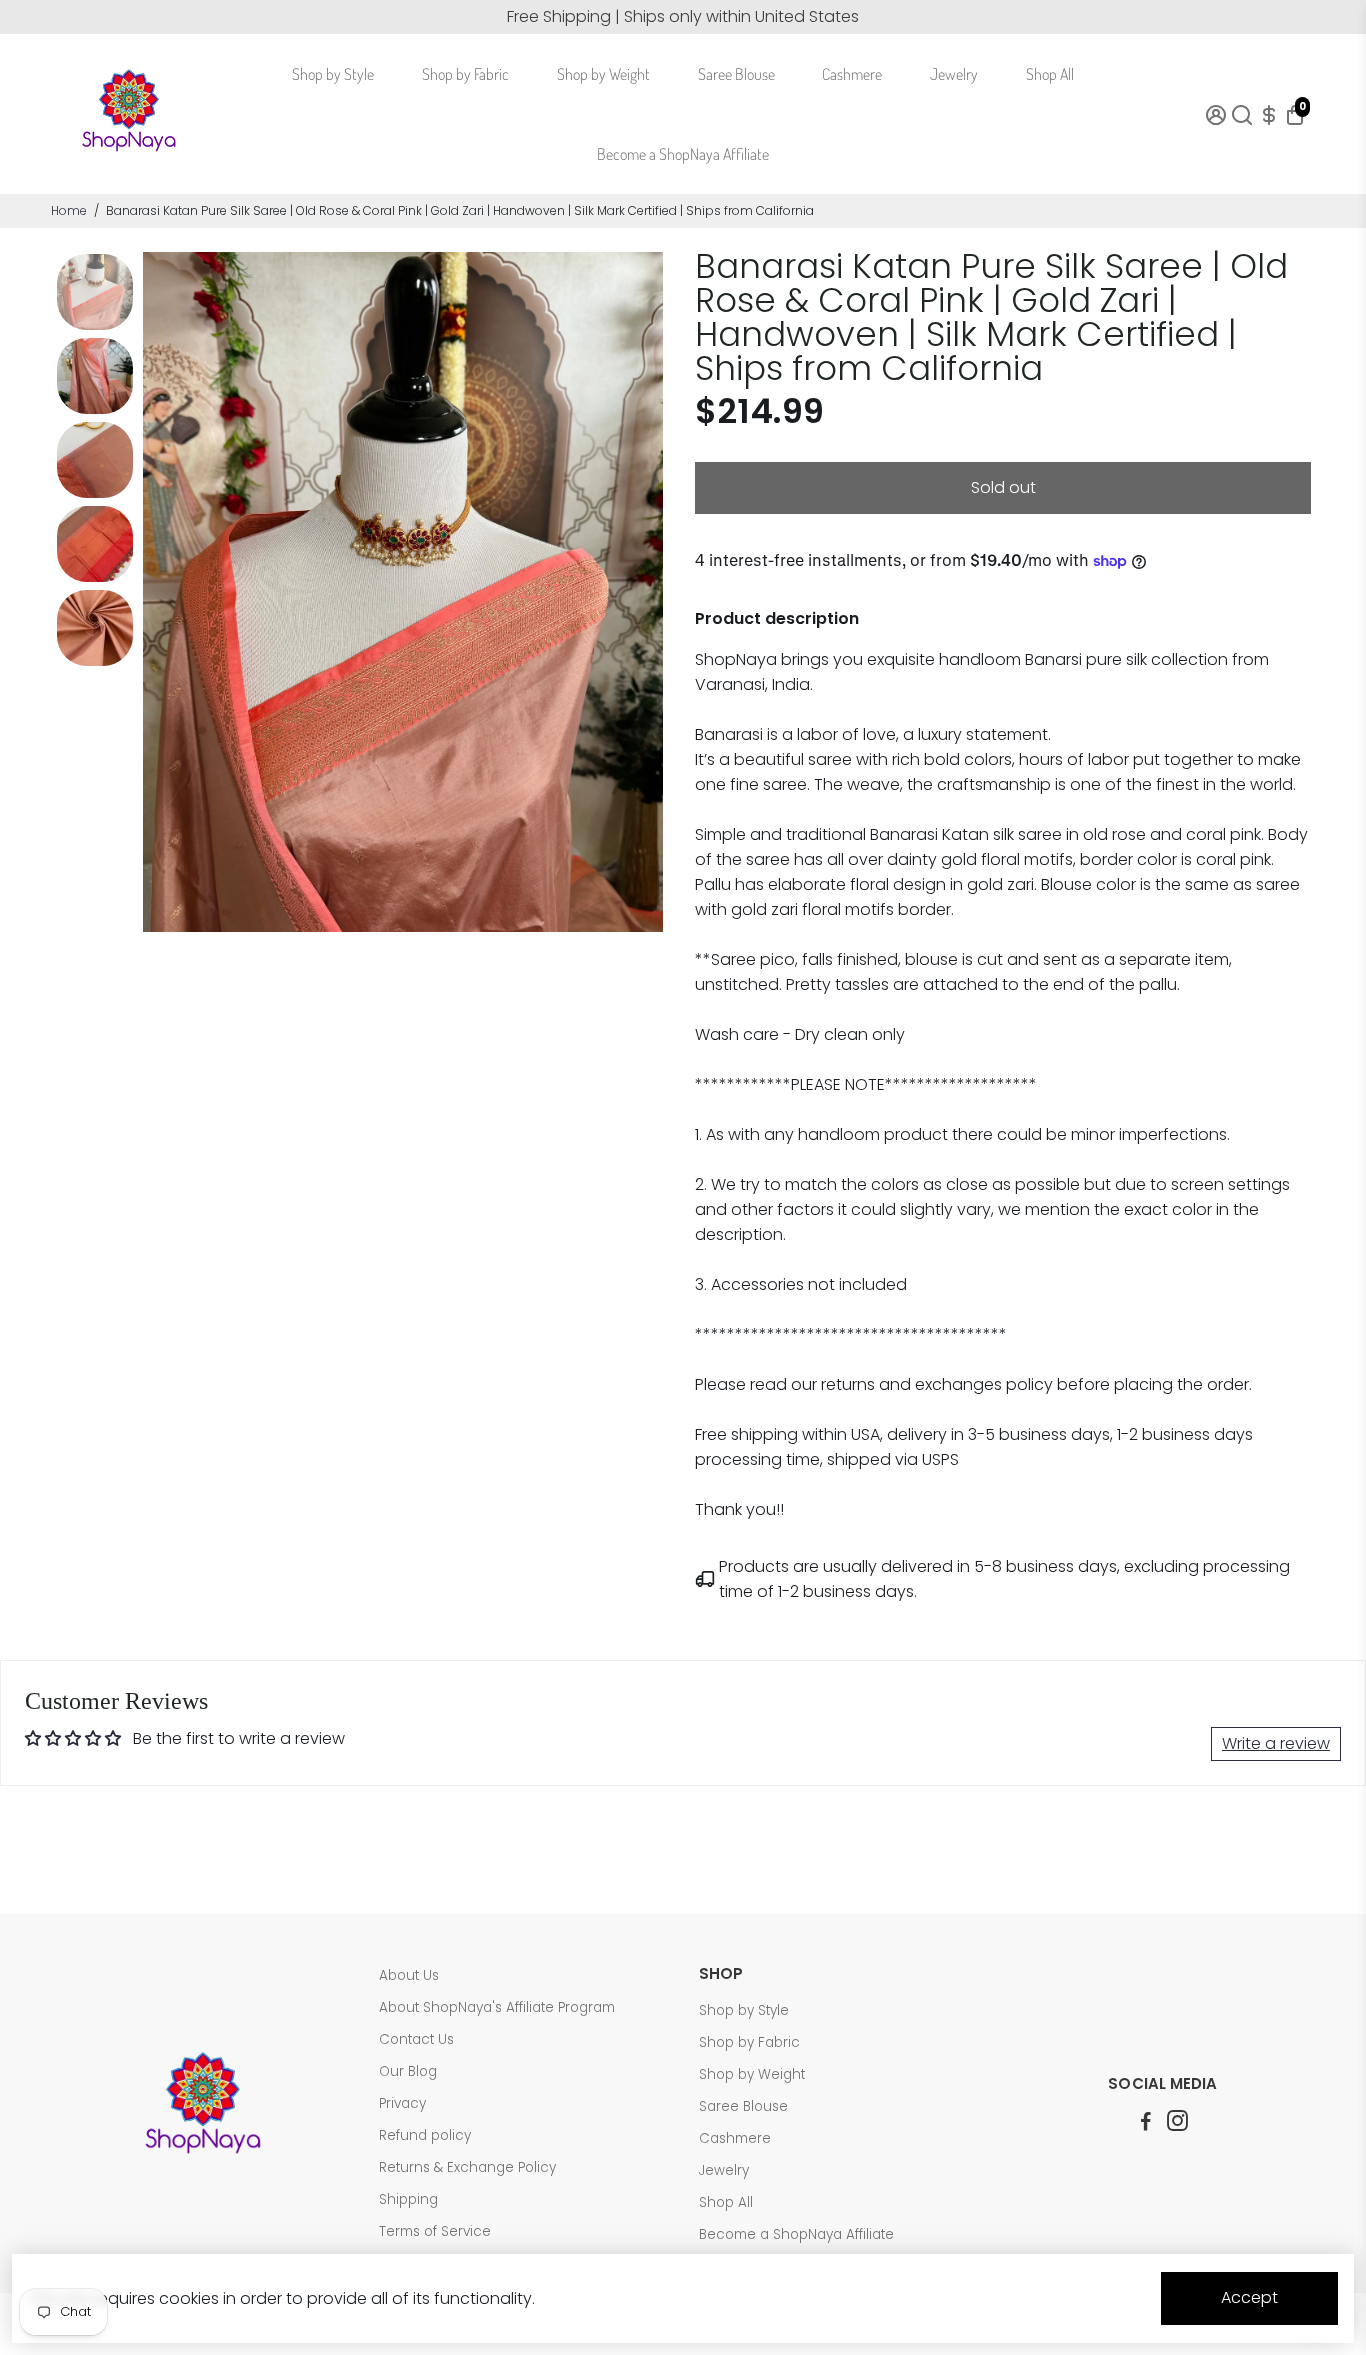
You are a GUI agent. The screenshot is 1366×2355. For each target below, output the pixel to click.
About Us (409, 1975)
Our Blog (408, 2071)
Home (69, 210)
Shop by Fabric (465, 74)
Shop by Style (333, 74)
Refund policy (425, 2135)
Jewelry (954, 74)
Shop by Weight (603, 74)
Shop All (1050, 74)
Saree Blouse (736, 74)
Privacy (402, 2103)
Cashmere (852, 74)
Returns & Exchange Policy (467, 2167)
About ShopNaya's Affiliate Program (497, 2007)
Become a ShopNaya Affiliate (683, 154)
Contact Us (416, 2039)
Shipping (408, 2199)
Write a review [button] (1276, 1743)
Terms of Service (435, 2231)
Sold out (1003, 487)
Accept (1249, 2297)
